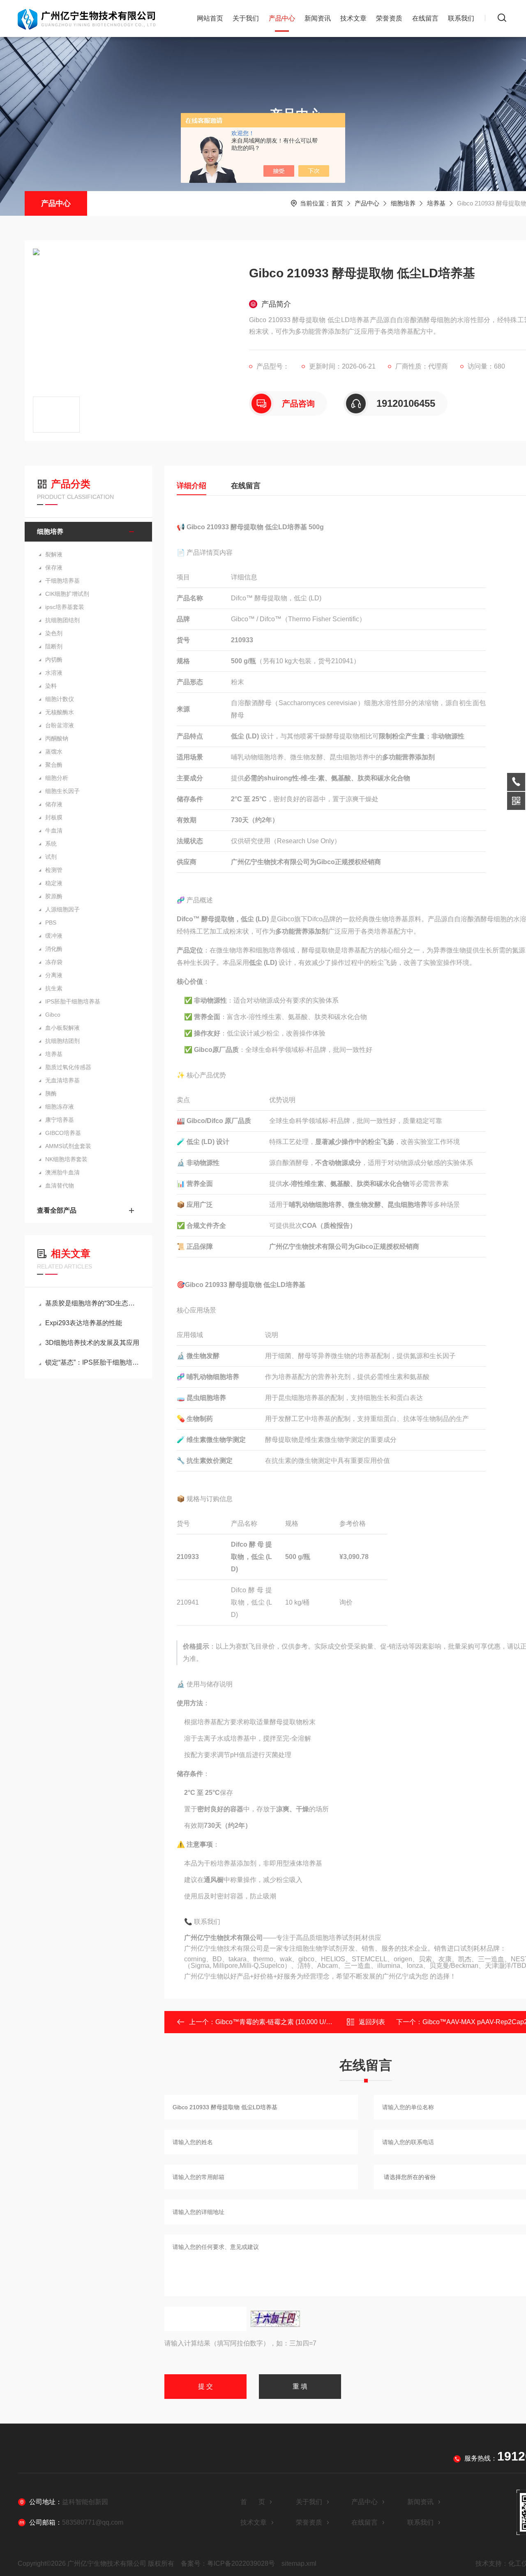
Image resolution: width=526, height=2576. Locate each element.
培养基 (436, 203)
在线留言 (425, 18)
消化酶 (54, 949)
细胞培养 (403, 203)
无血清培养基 (62, 1080)
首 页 (253, 2502)
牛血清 (54, 830)
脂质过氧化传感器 (68, 1067)
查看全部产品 (57, 1210)
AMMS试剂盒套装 (68, 1146)
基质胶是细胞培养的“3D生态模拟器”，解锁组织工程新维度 (92, 1303)
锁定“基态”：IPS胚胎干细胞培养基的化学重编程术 (92, 1362)
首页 (337, 203)
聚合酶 (54, 765)
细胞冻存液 (60, 1107)
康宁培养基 (60, 1120)
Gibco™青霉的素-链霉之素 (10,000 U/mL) (276, 2022)
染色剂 (54, 633)
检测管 (54, 870)
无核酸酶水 (60, 712)
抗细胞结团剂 (62, 1041)
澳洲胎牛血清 (62, 1172)
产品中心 (282, 18)
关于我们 (246, 18)
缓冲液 (54, 936)
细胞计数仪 (60, 699)
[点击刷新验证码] (275, 2319)
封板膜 (54, 817)
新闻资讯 (318, 18)
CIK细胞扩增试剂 (67, 594)
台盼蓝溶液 (60, 725)
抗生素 (54, 988)
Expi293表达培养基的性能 (84, 1323)
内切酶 (54, 660)
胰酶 (51, 1093)
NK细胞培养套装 (66, 1159)
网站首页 (210, 18)
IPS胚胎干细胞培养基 (73, 1001)
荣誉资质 (389, 18)
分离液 (54, 975)
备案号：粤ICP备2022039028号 (228, 2563)
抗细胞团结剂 (62, 620)
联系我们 (461, 18)
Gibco (53, 1015)
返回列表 (372, 2022)
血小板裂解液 (62, 1028)
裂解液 (54, 554)
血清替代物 (60, 1185)
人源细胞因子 (62, 909)
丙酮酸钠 (57, 738)
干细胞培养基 (62, 581)
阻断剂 (54, 646)
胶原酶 (54, 896)
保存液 (54, 567)
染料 (51, 686)
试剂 (51, 857)
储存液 (54, 804)
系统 (51, 844)
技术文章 (353, 18)
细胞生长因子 (62, 791)
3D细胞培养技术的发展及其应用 (92, 1343)
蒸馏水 (54, 752)
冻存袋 (54, 962)
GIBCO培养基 (63, 1133)
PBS (51, 922)
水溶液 (54, 673)
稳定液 (54, 883)
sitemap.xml (299, 2563)
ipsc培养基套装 (65, 607)
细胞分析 (57, 778)
